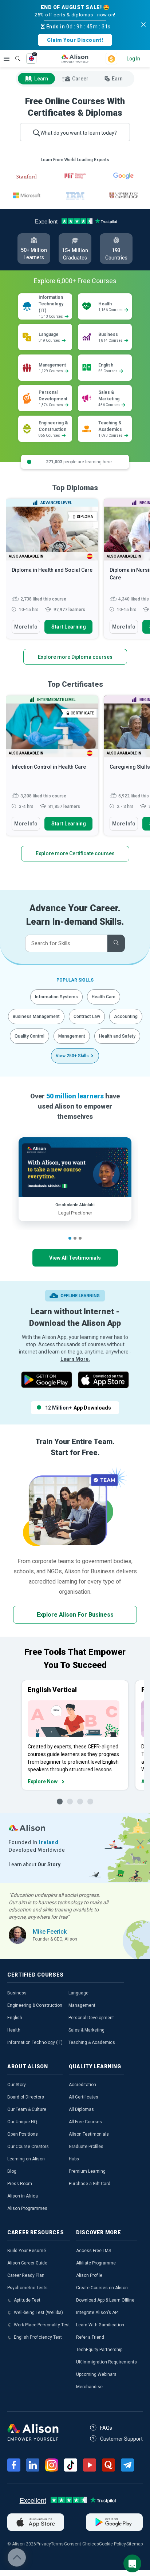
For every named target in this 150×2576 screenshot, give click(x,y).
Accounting (126, 1016)
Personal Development (91, 2018)
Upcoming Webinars (96, 2374)
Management (72, 1036)
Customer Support (121, 2439)
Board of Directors (26, 2097)
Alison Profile (89, 2275)
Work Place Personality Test (42, 2325)
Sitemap (135, 2544)
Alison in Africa (23, 2196)
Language (78, 1993)
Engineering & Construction (35, 2005)
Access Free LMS (94, 2251)
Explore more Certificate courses (75, 853)
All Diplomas (81, 2109)
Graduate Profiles (86, 2147)
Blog (12, 2171)
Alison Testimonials (89, 2134)
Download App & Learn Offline (105, 2300)
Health (14, 2030)
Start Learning (69, 627)
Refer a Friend (90, 2337)
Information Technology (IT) (35, 2042)
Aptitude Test (27, 2300)
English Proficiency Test (38, 2337)
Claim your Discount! (75, 40)
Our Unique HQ (22, 2122)
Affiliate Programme (96, 2263)
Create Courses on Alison (102, 2288)
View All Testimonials (75, 1258)
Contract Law (87, 1016)
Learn (41, 79)
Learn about (35, 1864)
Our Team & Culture (27, 2109)
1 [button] (70, 1238)
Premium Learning (87, 2171)
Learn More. (75, 1359)
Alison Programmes (27, 2208)
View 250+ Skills (72, 1056)
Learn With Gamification (100, 2325)
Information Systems (56, 997)
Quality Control (29, 1036)
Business (17, 1993)
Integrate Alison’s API (97, 2313)
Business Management (36, 1016)
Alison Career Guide (27, 2263)
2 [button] (75, 1238)
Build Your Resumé (27, 2251)
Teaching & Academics (92, 2042)
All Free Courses (85, 2122)
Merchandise (89, 2387)
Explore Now (43, 1782)
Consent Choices (82, 2544)
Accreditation (82, 2085)
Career (80, 79)
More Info (26, 627)
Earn (117, 79)
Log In (133, 59)
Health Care (104, 997)
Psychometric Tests (27, 2288)
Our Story (17, 2085)
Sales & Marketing (86, 2030)
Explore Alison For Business (75, 1615)
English (15, 2018)
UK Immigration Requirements (106, 2362)
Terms (57, 2544)
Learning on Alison (26, 2159)
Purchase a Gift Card (90, 2184)
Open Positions (23, 2134)
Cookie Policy (112, 2544)
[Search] (14, 53)
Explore (7, 59)
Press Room (20, 2184)
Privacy (44, 2544)
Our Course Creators (28, 2147)
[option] (52, 572)
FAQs (106, 2428)
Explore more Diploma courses (75, 657)
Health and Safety (117, 1036)
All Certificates (84, 2097)
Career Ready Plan (26, 2275)
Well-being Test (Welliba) (38, 2313)
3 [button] (80, 1238)
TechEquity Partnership (99, 2350)
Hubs (74, 2159)
